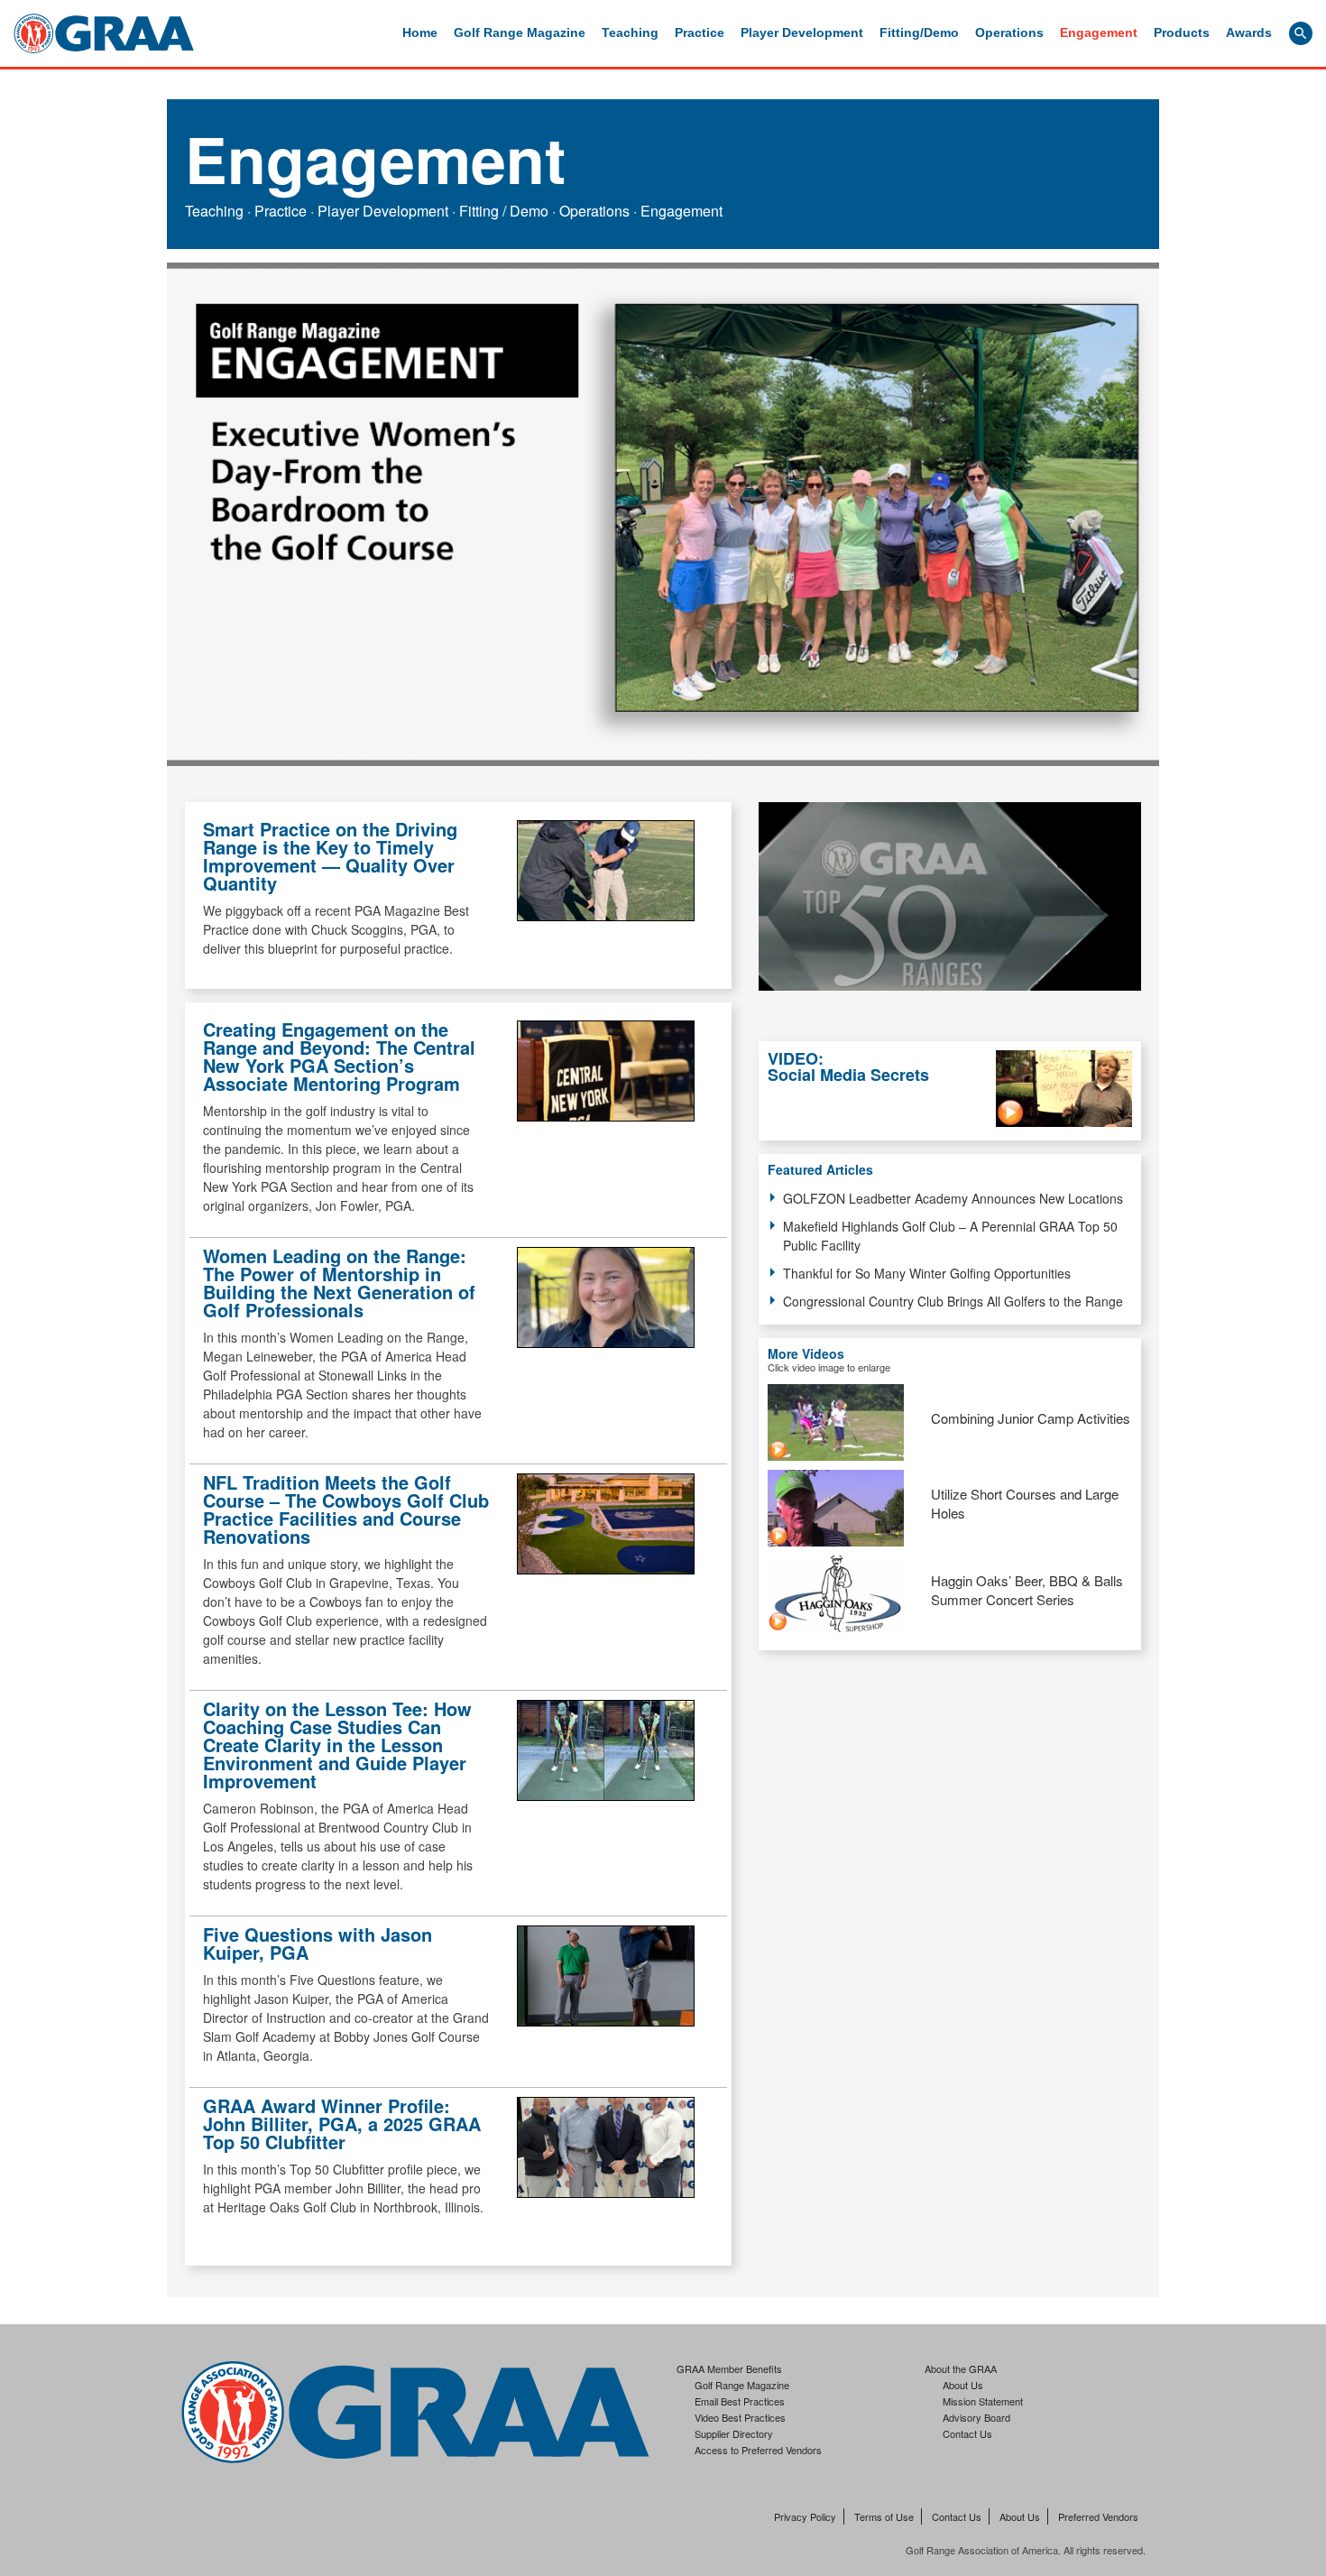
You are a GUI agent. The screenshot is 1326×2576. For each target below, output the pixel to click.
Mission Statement (983, 2401)
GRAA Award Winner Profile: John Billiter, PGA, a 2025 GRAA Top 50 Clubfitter (342, 2124)
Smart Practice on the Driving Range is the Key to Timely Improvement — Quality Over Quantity (330, 856)
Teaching (630, 32)
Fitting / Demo (504, 211)
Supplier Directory (734, 2433)
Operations (1009, 32)
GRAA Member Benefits (729, 2368)
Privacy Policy (805, 2516)
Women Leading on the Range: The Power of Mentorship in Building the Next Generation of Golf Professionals (339, 1283)
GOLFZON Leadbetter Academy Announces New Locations (953, 1198)
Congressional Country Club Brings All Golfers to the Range (953, 1301)
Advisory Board (976, 2417)
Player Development (802, 32)
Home (420, 32)
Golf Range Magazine (520, 32)
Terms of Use (884, 2516)
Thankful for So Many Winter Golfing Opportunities (927, 1273)
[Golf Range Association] (104, 33)
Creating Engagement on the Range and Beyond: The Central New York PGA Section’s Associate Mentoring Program (339, 1056)
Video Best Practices (740, 2417)
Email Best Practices (740, 2401)
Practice (700, 32)
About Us (963, 2385)
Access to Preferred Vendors (758, 2450)
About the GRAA (961, 2368)
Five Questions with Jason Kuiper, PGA (318, 1943)
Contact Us (967, 2433)
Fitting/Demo (919, 32)
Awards (1249, 32)
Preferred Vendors (1098, 2516)
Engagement (1099, 32)
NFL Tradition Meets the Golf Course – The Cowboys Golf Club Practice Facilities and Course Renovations (346, 1509)
